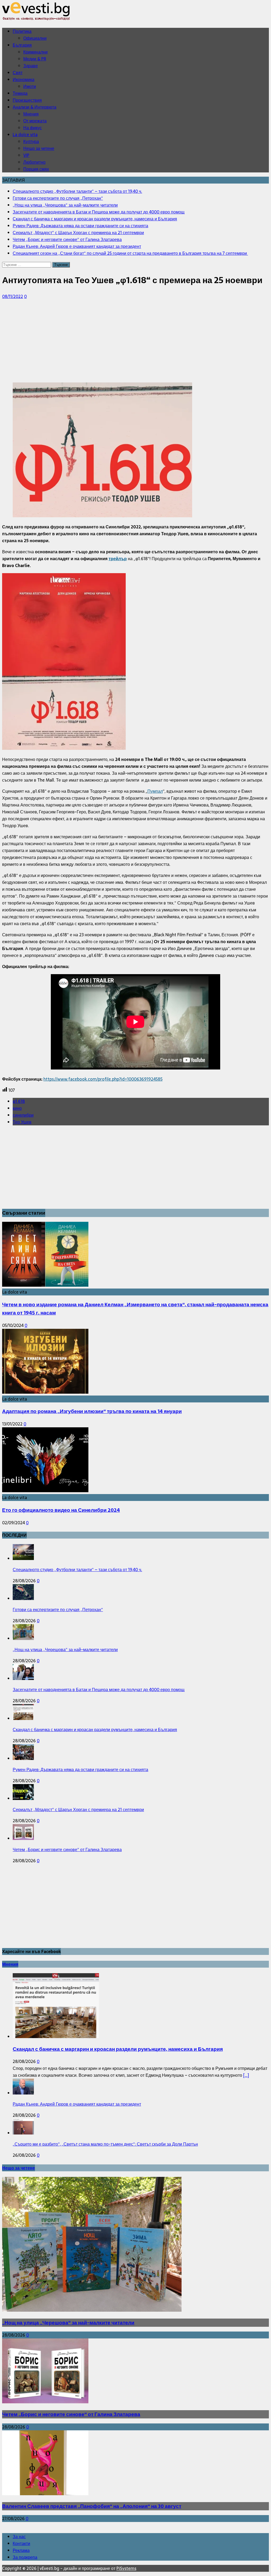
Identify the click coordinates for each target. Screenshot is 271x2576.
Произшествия (27, 100)
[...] (246, 2075)
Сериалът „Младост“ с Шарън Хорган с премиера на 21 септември (78, 1810)
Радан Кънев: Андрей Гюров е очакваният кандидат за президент (77, 2104)
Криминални (35, 52)
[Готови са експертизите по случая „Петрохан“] (23, 1598)
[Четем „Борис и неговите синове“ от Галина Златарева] (23, 1838)
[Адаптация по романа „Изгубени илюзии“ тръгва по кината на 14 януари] (45, 1392)
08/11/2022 (13, 296)
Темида (20, 93)
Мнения (31, 114)
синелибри (23, 1115)
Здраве (31, 66)
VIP (26, 155)
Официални (35, 38)
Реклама (21, 2550)
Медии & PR (35, 59)
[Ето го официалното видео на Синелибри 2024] (45, 1491)
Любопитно (34, 162)
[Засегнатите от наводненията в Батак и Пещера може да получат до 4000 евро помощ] (23, 1678)
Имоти (30, 86)
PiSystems (126, 2568)
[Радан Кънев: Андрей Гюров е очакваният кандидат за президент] (23, 2093)
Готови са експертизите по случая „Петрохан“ (58, 1610)
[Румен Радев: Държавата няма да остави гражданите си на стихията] (23, 1758)
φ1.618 (19, 1101)
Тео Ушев (22, 1122)
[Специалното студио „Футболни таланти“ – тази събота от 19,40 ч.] (23, 1558)
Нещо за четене (39, 148)
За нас (19, 2537)
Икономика (24, 79)
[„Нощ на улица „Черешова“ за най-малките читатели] (23, 1638)
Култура (31, 141)
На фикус (33, 128)
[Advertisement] (135, 341)
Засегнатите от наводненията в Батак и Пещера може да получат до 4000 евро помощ (99, 1690)
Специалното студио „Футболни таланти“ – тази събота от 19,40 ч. (77, 1570)
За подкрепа (25, 2557)
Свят (18, 73)
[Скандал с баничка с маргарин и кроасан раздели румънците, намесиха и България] (23, 1718)
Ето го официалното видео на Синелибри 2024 (61, 1510)
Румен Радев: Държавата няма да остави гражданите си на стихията (80, 1770)
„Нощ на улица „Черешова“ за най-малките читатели (65, 1650)
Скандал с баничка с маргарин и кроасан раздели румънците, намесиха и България (95, 1730)
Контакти (21, 2543)
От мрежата (35, 121)
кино (17, 1108)
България (22, 45)
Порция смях (36, 169)
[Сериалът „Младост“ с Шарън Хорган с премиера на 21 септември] (23, 1798)
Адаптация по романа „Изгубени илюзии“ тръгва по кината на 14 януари (92, 1411)
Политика (22, 31)
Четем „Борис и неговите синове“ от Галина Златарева (67, 1849)
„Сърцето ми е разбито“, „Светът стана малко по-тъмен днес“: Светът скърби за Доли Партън (105, 2144)
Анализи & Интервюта (35, 107)
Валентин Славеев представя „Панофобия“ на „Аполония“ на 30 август (92, 2506)
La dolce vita (25, 135)
